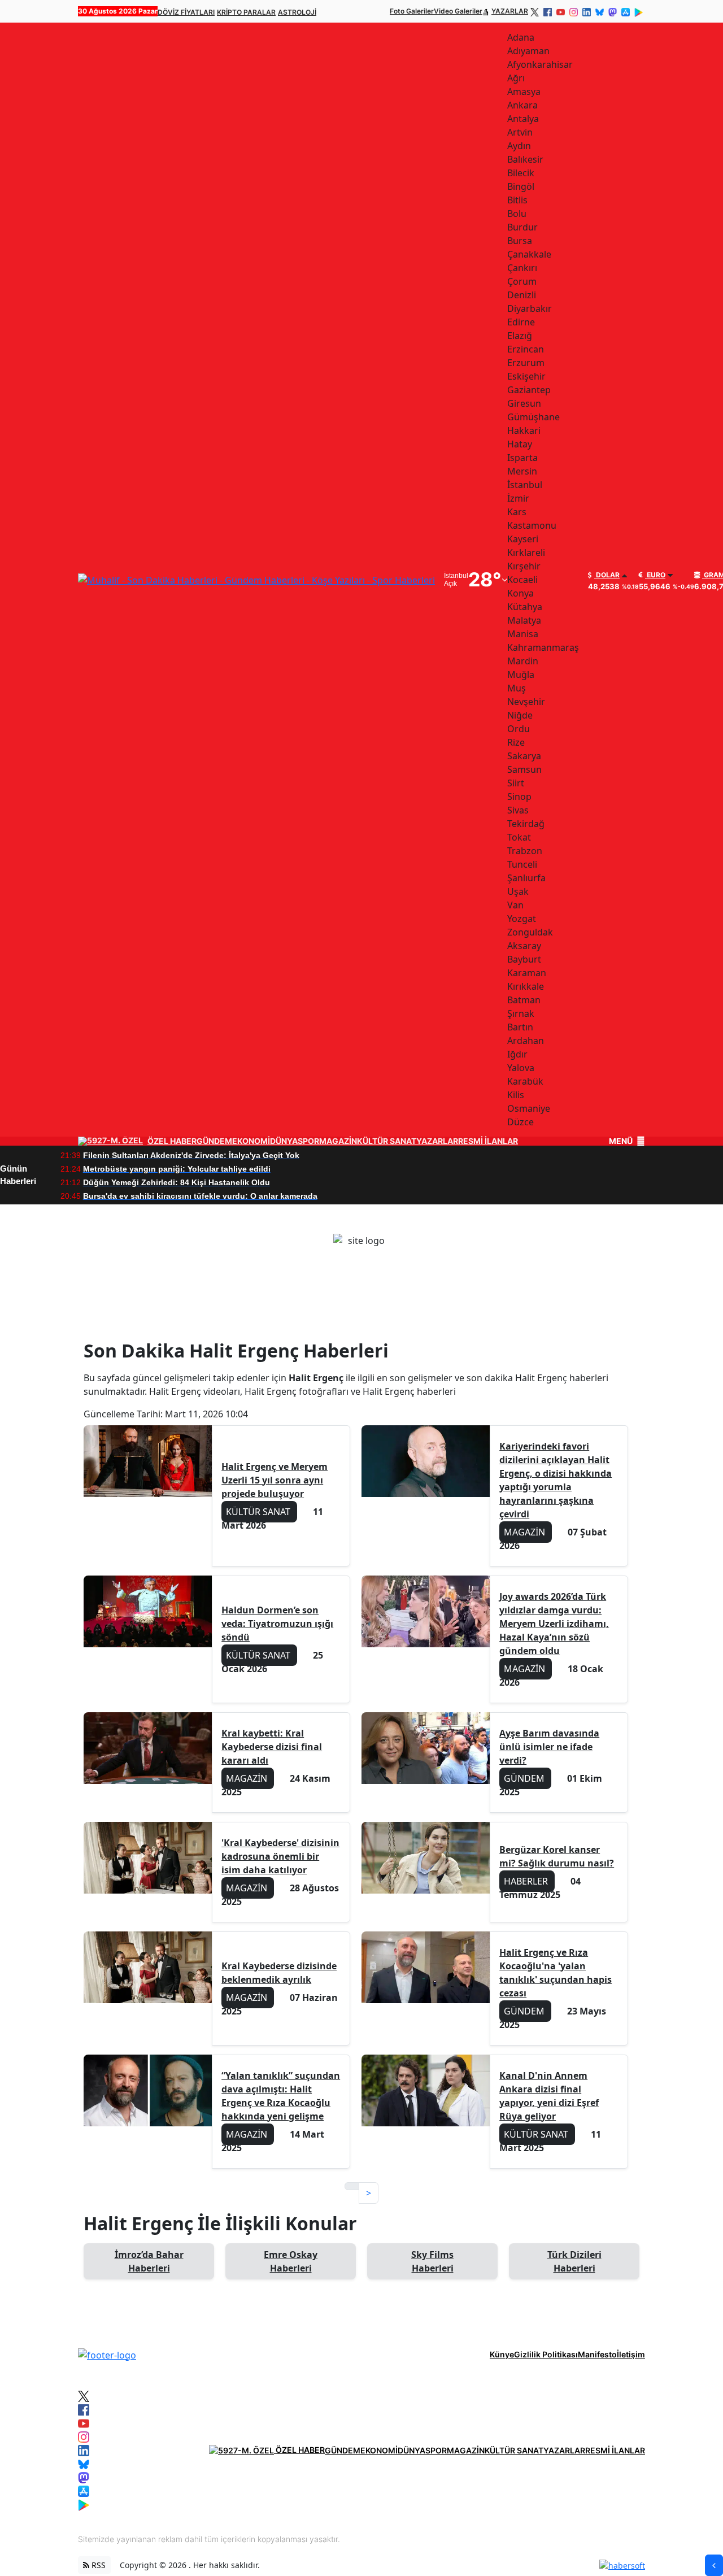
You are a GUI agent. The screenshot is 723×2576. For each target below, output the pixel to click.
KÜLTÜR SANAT (387, 1141)
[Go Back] (714, 2565)
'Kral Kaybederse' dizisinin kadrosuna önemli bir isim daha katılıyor (280, 1856)
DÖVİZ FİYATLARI (186, 12)
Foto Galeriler (412, 11)
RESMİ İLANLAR (488, 1141)
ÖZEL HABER (172, 1141)
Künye (502, 2354)
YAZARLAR (510, 11)
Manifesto (597, 2354)
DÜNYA (284, 1141)
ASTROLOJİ (297, 12)
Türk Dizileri (574, 2261)
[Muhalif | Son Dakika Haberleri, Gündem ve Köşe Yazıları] (107, 2354)
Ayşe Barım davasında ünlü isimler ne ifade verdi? (549, 1747)
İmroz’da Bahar (149, 2261)
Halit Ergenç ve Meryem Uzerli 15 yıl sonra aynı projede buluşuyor (275, 1480)
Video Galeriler (458, 11)
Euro (655, 575)
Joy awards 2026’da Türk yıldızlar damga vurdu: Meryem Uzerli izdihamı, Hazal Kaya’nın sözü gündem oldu (554, 1624)
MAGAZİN (338, 1141)
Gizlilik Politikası (546, 2354)
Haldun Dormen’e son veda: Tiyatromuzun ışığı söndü (277, 1624)
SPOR (308, 1141)
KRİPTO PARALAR (246, 12)
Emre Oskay (291, 2261)
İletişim (631, 2354)
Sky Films (432, 2261)
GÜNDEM (214, 1141)
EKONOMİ (251, 1141)
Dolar (607, 575)
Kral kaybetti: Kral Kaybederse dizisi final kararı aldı (272, 1747)
